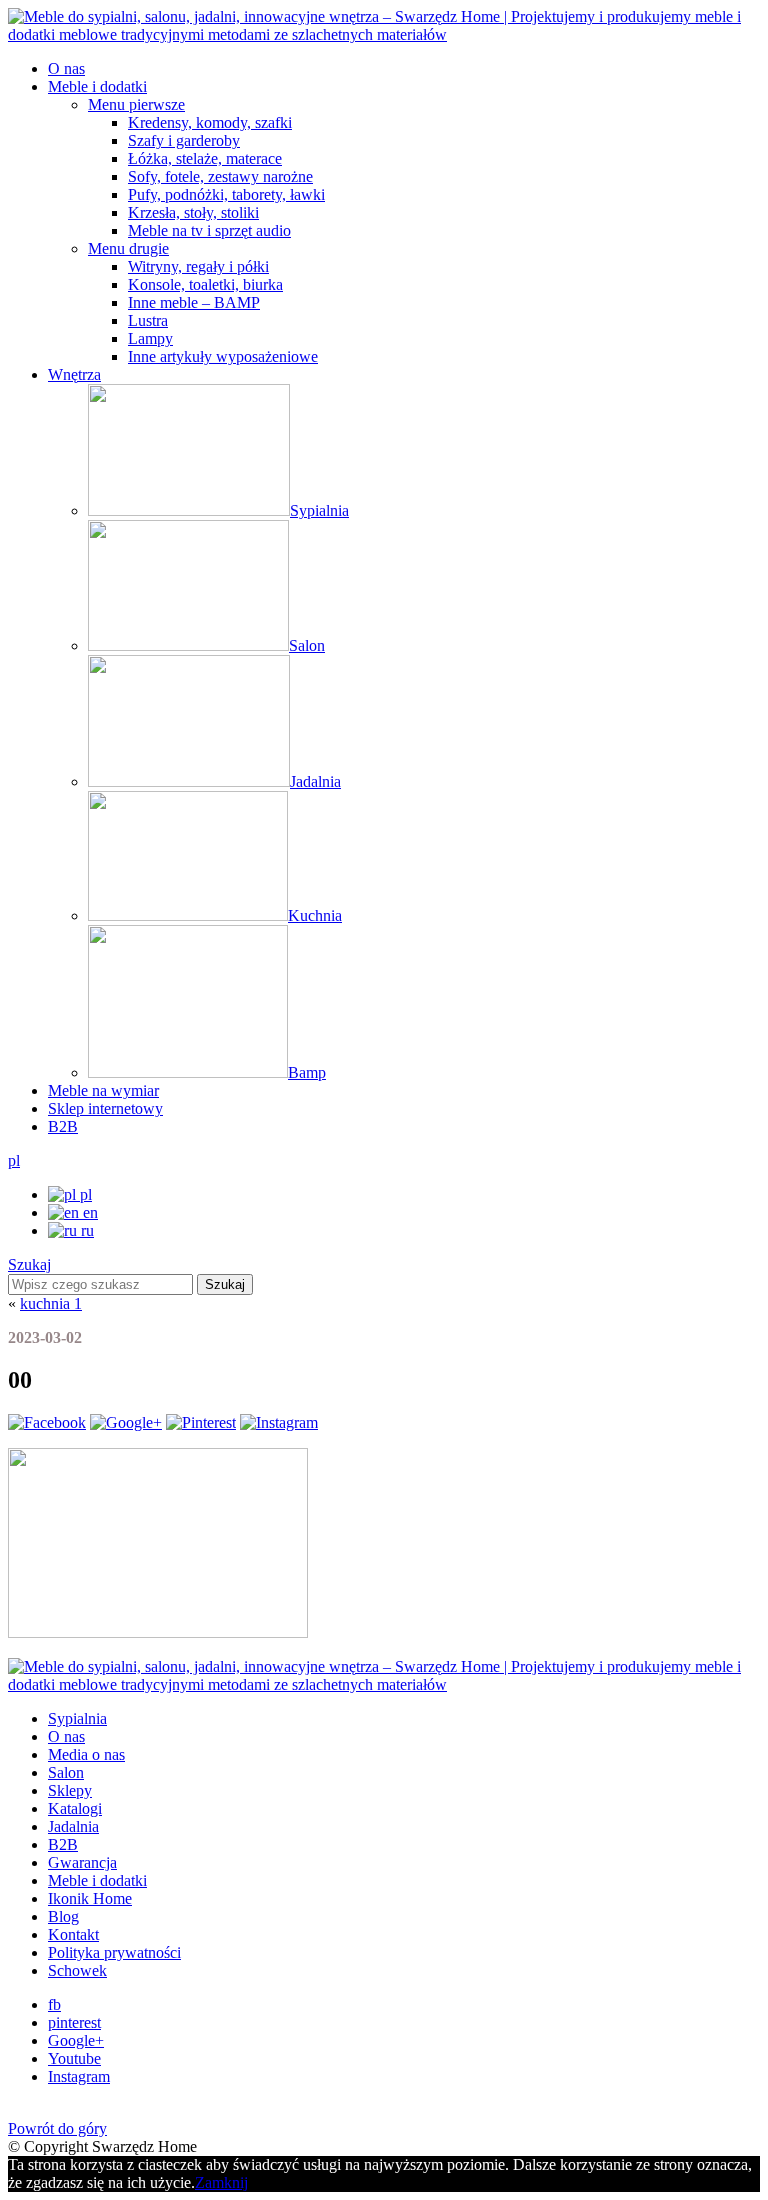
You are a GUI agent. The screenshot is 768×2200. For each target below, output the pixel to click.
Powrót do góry (57, 2128)
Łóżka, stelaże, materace (205, 158)
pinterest (74, 2022)
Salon (66, 1772)
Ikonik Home (90, 1898)
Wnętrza (74, 374)
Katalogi (75, 1808)
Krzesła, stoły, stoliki (193, 212)
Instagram (79, 2076)
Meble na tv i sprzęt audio (209, 230)
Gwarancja (82, 1862)
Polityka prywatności (114, 1952)
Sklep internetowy (105, 1108)
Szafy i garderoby (184, 140)
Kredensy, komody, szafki (210, 122)
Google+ (76, 2040)
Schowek (77, 1970)
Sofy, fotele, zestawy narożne (220, 176)
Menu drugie (128, 248)
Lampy (150, 338)
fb (54, 2004)
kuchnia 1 (51, 1303)
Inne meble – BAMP (194, 302)
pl (14, 1160)
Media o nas (86, 1754)
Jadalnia (73, 1826)
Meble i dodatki (97, 86)
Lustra (148, 320)
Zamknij (221, 2182)
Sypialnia (77, 1718)
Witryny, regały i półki (198, 266)
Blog (63, 1916)
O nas (66, 68)
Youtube (74, 2058)
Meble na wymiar (103, 1090)
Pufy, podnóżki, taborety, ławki (226, 194)
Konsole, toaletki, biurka (205, 284)
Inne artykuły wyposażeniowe (223, 356)
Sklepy (70, 1790)
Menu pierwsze (136, 104)
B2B (63, 1126)
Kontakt (73, 1934)
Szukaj (29, 1264)
